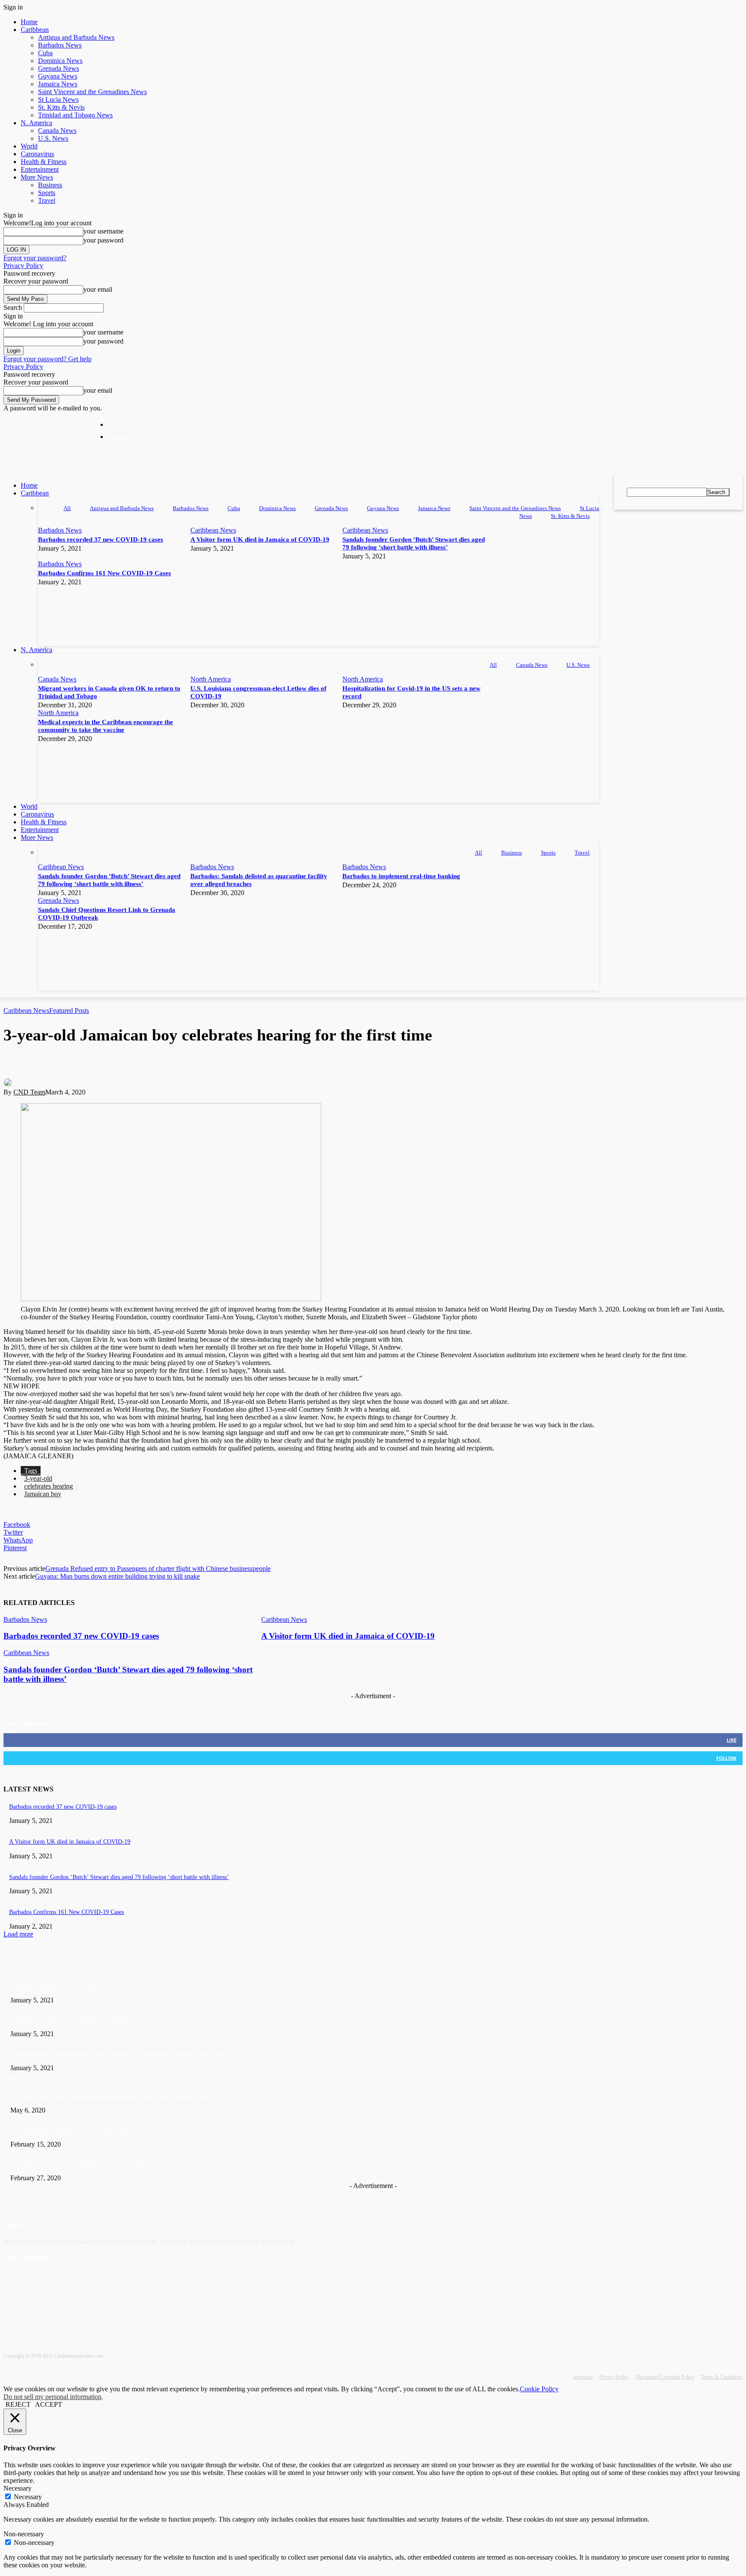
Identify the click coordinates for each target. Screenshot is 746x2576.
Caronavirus (37, 154)
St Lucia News (58, 99)
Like (732, 1740)
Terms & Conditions (722, 2377)
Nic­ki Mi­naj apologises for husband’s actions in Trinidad (80, 2164)
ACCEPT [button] (49, 2404)
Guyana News (58, 76)
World (29, 146)
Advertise (582, 2377)
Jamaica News (58, 84)
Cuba (45, 53)
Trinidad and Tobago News (75, 115)
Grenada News (58, 68)
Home (29, 22)
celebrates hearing (49, 1486)
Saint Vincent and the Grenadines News (92, 92)
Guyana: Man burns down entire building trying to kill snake (117, 1576)
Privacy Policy (23, 266)
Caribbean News (213, 530)
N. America (36, 123)
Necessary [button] (17, 2488)
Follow (726, 1758)
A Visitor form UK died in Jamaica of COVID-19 (260, 539)
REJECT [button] (18, 2404)
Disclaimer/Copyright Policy (665, 2377)
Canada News (57, 131)
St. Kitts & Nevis (61, 107)
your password (103, 240)
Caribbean (35, 30)
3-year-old (38, 1478)
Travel (47, 200)
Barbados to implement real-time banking (401, 876)
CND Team (29, 1092)
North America (211, 679)
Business (50, 185)
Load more (18, 1934)
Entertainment (40, 169)
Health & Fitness (44, 162)
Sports (47, 193)
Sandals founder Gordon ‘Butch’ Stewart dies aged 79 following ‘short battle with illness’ (119, 1877)
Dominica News (60, 61)
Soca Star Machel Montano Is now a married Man (71, 2130)
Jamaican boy (43, 1494)
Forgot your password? (35, 258)
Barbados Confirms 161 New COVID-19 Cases (104, 573)
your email (98, 289)
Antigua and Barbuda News (76, 37)
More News (37, 177)
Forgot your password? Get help (47, 359)
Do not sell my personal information (52, 2397)
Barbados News (60, 45)
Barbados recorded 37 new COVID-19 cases (101, 539)
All (67, 508)
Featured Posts (69, 1011)
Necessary (28, 2497)
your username (103, 231)
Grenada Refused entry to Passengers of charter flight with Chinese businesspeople (158, 1569)
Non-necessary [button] (24, 2534)
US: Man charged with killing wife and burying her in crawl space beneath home (109, 2096)
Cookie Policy (539, 2389)
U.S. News (53, 138)
